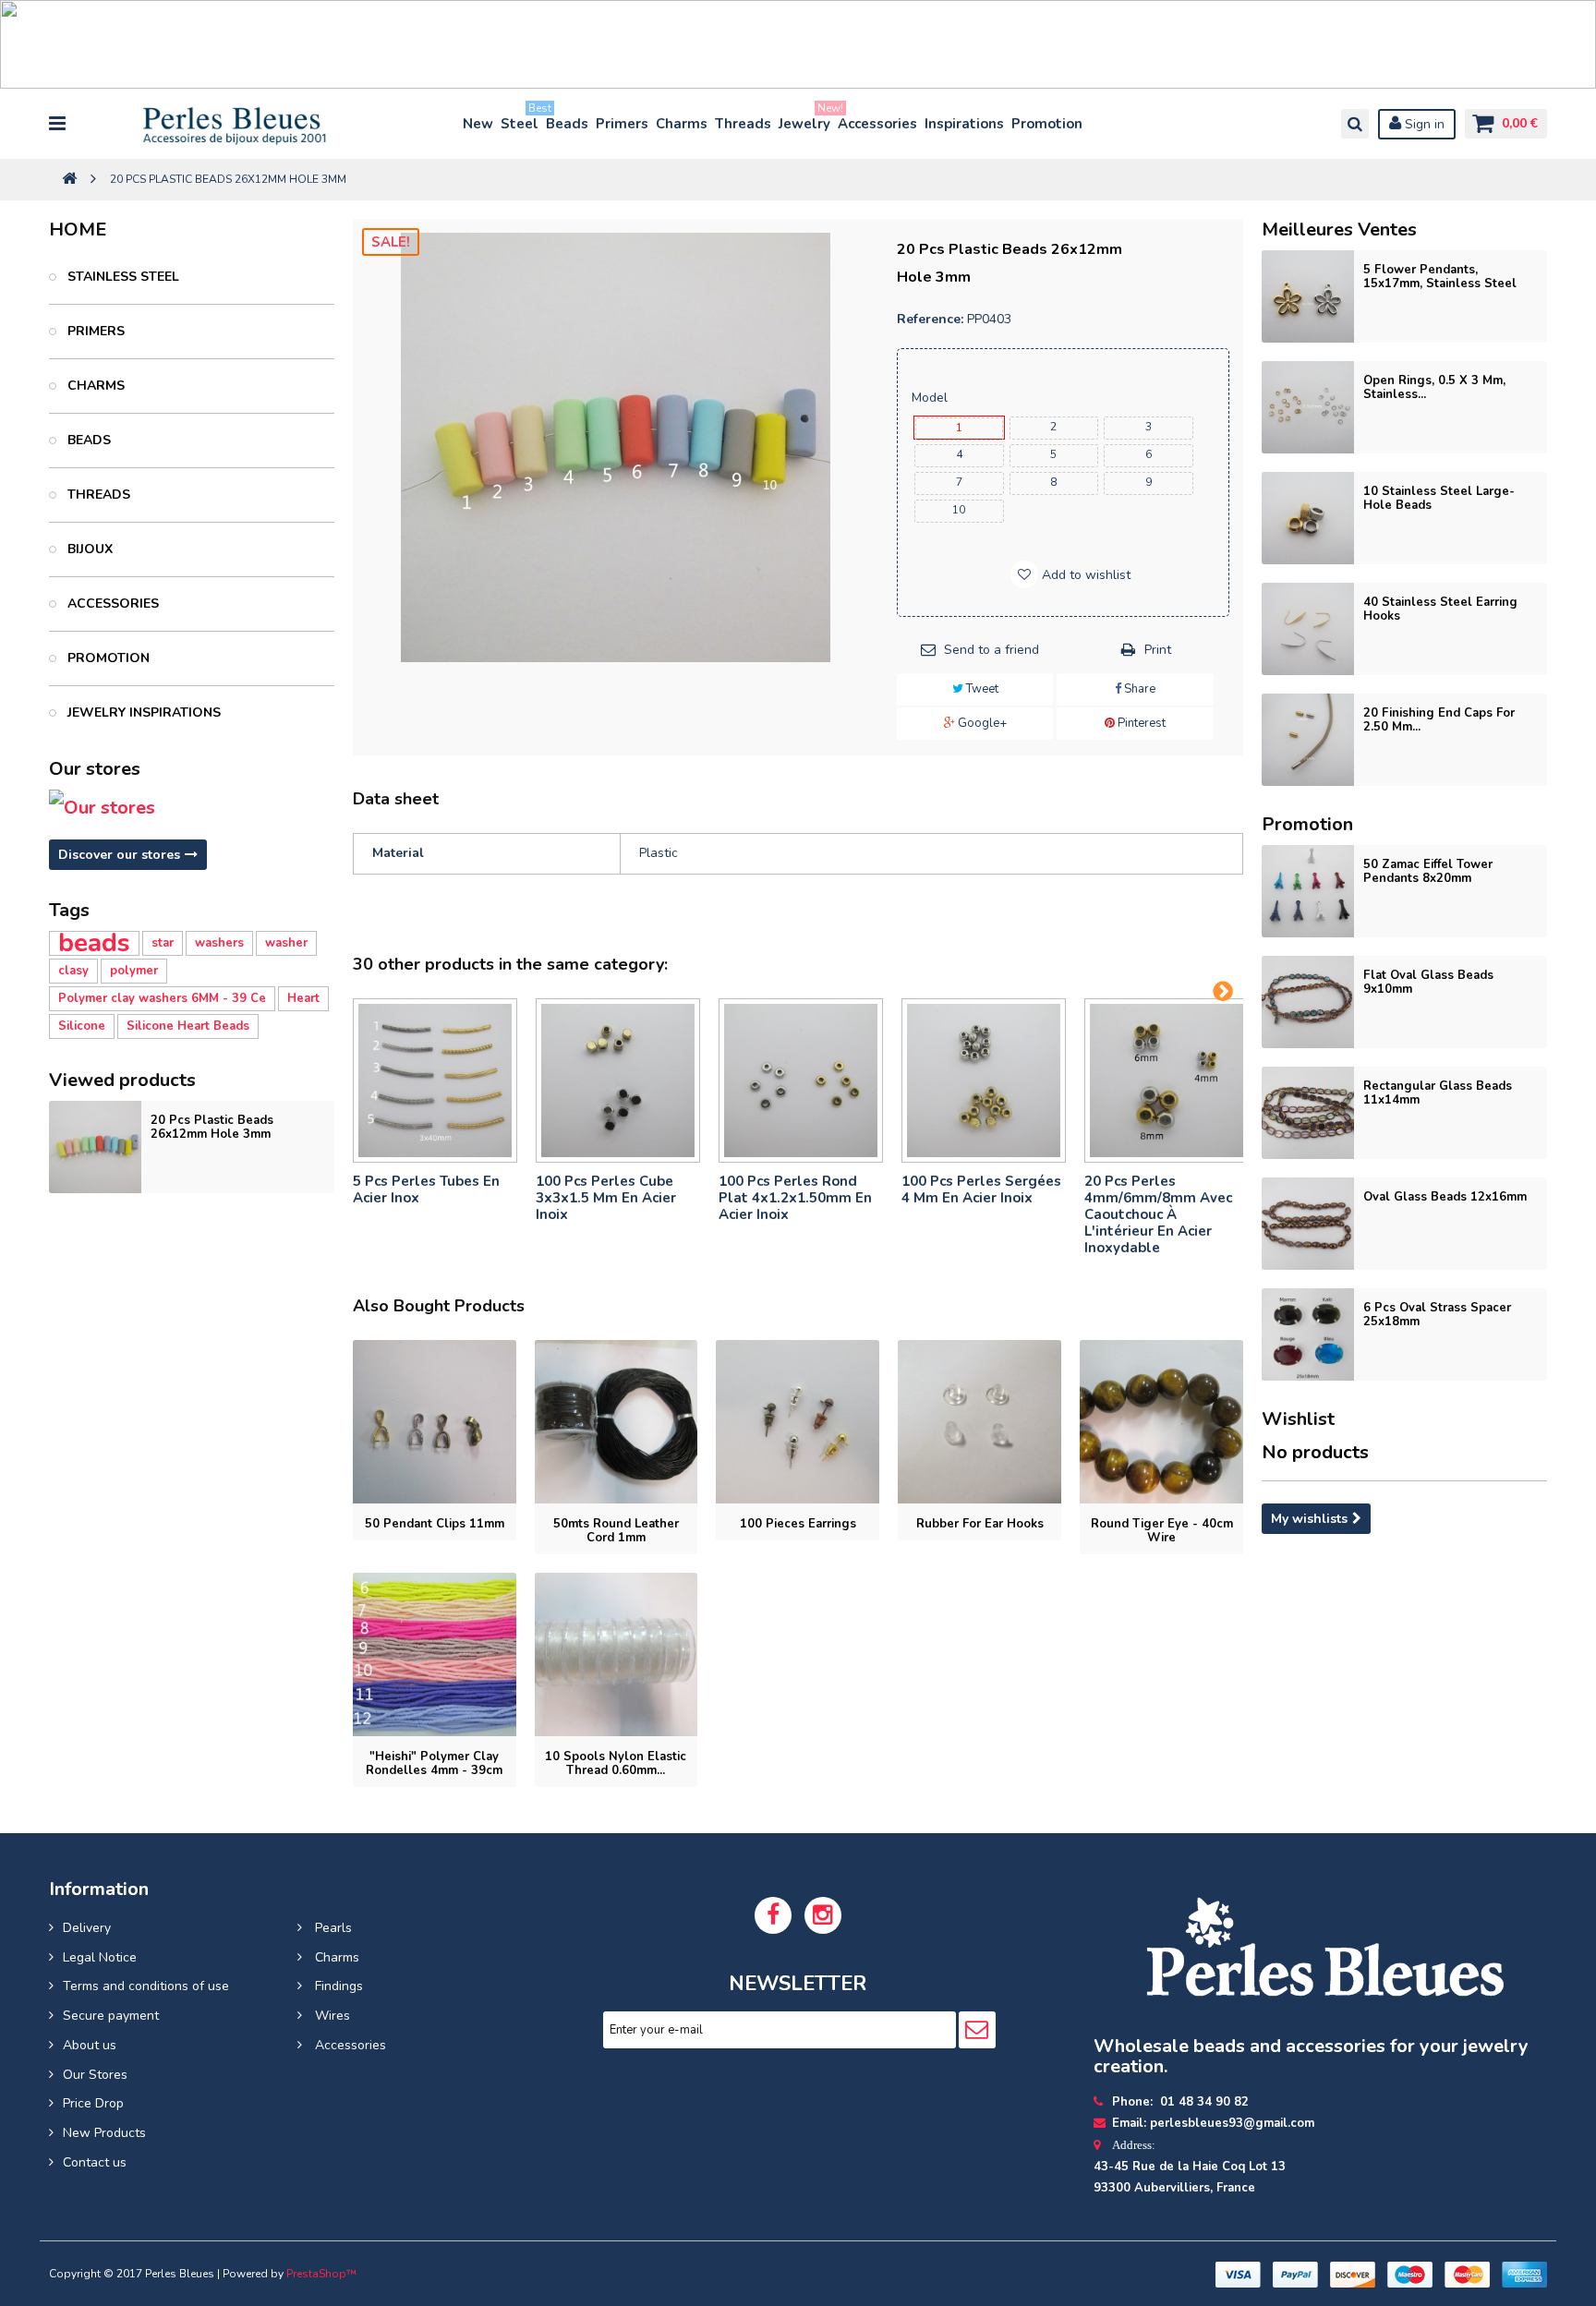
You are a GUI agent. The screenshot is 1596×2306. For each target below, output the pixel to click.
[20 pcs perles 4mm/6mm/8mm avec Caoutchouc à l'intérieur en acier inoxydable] (1167, 1081)
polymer (134, 971)
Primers (622, 124)
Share (1138, 689)
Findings (337, 1986)
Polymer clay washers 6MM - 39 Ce (162, 998)
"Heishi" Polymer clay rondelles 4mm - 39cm (434, 1763)
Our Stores (95, 2075)
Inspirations (964, 124)
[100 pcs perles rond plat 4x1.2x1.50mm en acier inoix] (801, 1081)
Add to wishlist (1084, 575)
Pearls (332, 1928)
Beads (567, 124)
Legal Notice (100, 1957)
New (478, 124)
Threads (743, 124)
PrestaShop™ (321, 2274)
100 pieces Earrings (798, 1524)
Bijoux (88, 549)
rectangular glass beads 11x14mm (1438, 1093)
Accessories (877, 124)
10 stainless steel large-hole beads (1439, 498)
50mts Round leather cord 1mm (616, 1531)
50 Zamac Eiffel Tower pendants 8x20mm (1428, 871)
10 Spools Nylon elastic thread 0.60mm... (616, 1763)
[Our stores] (191, 808)
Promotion (1047, 124)
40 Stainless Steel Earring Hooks (1440, 609)
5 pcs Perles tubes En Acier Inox (426, 1189)
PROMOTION (107, 658)
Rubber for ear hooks (980, 1524)
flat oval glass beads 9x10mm (1428, 982)
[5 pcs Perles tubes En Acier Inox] (435, 1081)
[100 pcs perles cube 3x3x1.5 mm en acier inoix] (618, 1081)
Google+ (981, 723)
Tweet (981, 689)
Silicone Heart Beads (188, 1026)
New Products (104, 2133)
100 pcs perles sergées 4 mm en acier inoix (981, 1189)
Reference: (930, 319)
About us (90, 2045)
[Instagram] (823, 1915)
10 (959, 510)
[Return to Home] (69, 180)
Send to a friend (991, 650)
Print (1158, 650)
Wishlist (1298, 1419)
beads (94, 943)
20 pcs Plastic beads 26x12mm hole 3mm (212, 1127)
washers (219, 943)
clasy (73, 971)
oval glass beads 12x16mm (1445, 1197)
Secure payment (111, 2016)
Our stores (95, 769)
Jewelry (805, 120)
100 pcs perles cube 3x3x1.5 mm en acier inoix (606, 1198)
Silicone (82, 1026)
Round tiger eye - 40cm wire (1162, 1531)
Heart (303, 998)
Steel (520, 120)
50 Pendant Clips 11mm (435, 1524)
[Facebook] (773, 1915)
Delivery (87, 1928)
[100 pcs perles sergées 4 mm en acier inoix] (984, 1081)
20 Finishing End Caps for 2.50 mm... (1439, 720)
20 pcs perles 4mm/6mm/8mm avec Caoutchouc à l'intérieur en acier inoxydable (1158, 1214)
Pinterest (1140, 723)
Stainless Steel (121, 277)
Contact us (95, 2162)
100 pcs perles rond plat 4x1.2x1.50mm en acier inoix (795, 1198)
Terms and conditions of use (146, 1986)
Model (931, 398)
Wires (331, 2016)
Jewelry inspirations (142, 712)
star (163, 943)
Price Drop (93, 2103)
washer (286, 943)
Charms (682, 124)
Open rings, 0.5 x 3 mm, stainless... (1434, 387)
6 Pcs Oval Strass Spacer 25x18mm (1437, 1315)
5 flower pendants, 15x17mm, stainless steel (1440, 277)
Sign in (1423, 124)
